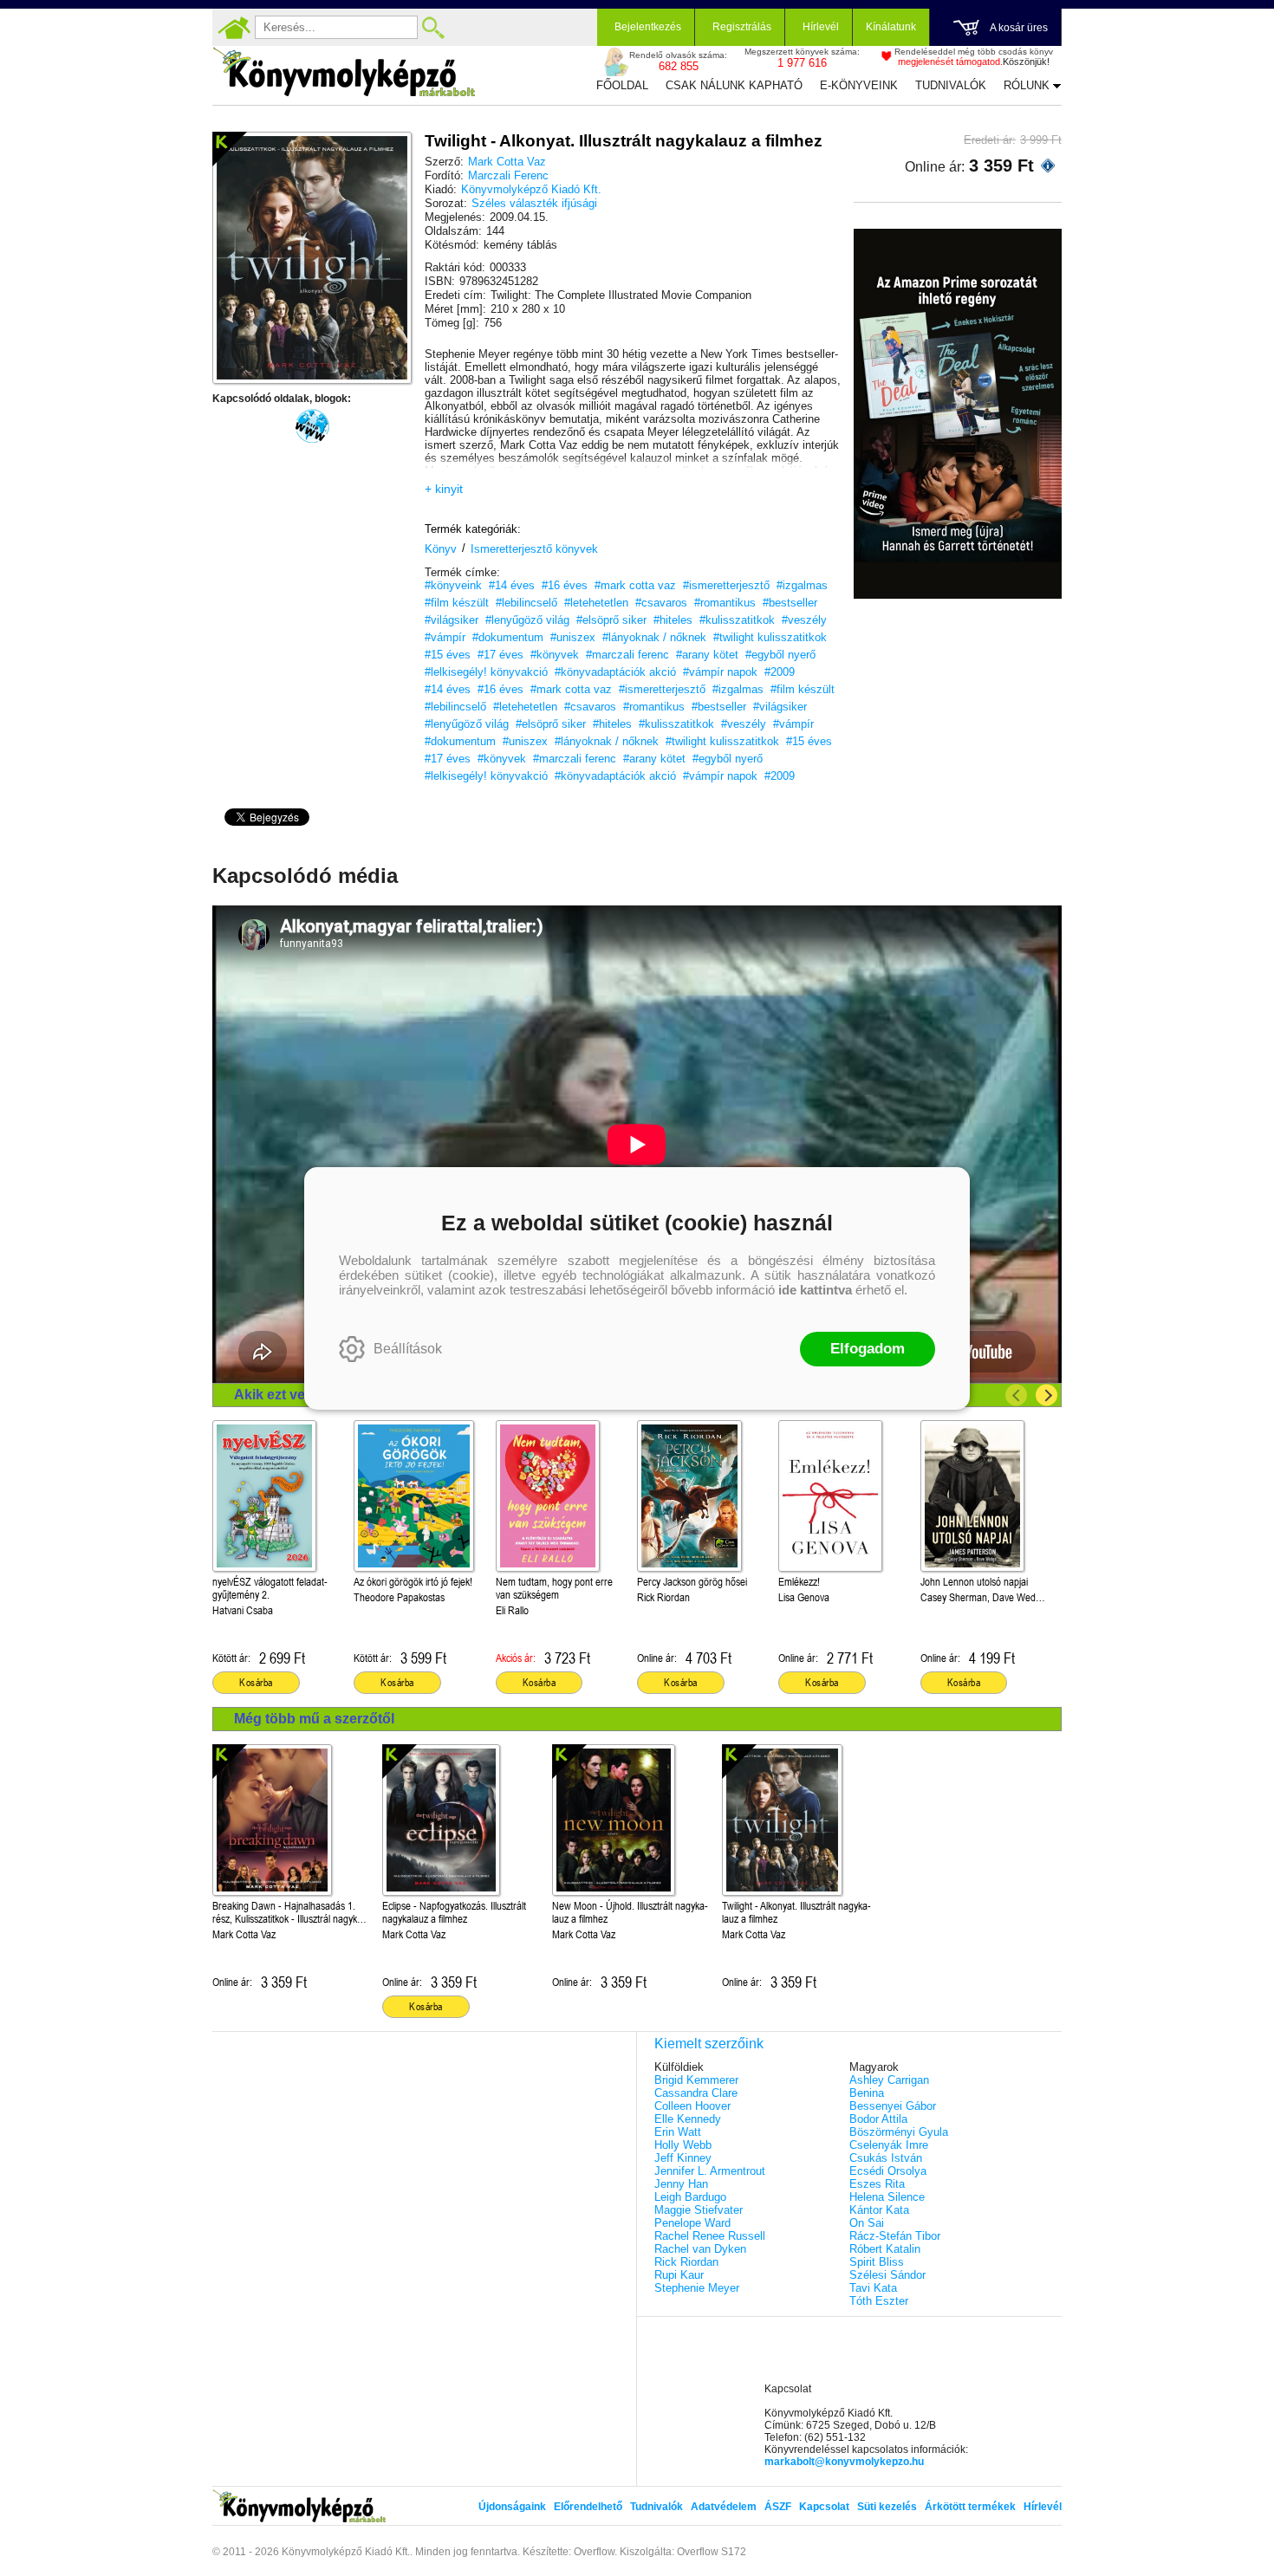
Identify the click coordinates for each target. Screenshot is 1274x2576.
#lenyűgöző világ (527, 620)
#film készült (457, 603)
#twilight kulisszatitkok (770, 637)
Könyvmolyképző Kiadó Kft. (531, 189)
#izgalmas (802, 585)
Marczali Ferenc (508, 175)
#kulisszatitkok (737, 620)
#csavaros (661, 603)
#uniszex (573, 637)
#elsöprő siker (611, 620)
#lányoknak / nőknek (654, 637)
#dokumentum (508, 637)
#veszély (804, 620)
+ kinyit (444, 489)
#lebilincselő (526, 603)
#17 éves (500, 655)
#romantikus (725, 603)
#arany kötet (707, 655)
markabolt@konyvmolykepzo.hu (844, 2462)
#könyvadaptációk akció (615, 672)
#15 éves (448, 655)
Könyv (441, 549)
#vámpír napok (720, 672)
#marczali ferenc (627, 655)
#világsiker (452, 620)
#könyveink (453, 585)
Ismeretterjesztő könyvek (534, 549)
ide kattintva (815, 1290)
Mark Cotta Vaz (507, 162)
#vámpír (445, 637)
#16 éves (565, 585)
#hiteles (673, 620)
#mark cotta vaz (635, 585)
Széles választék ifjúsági (534, 203)
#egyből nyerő (780, 655)
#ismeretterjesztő (726, 585)
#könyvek (555, 655)
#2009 (780, 672)
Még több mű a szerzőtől (314, 1719)
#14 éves (512, 585)
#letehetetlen (596, 603)
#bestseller (790, 603)
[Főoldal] (234, 28)
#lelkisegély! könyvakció (486, 672)
